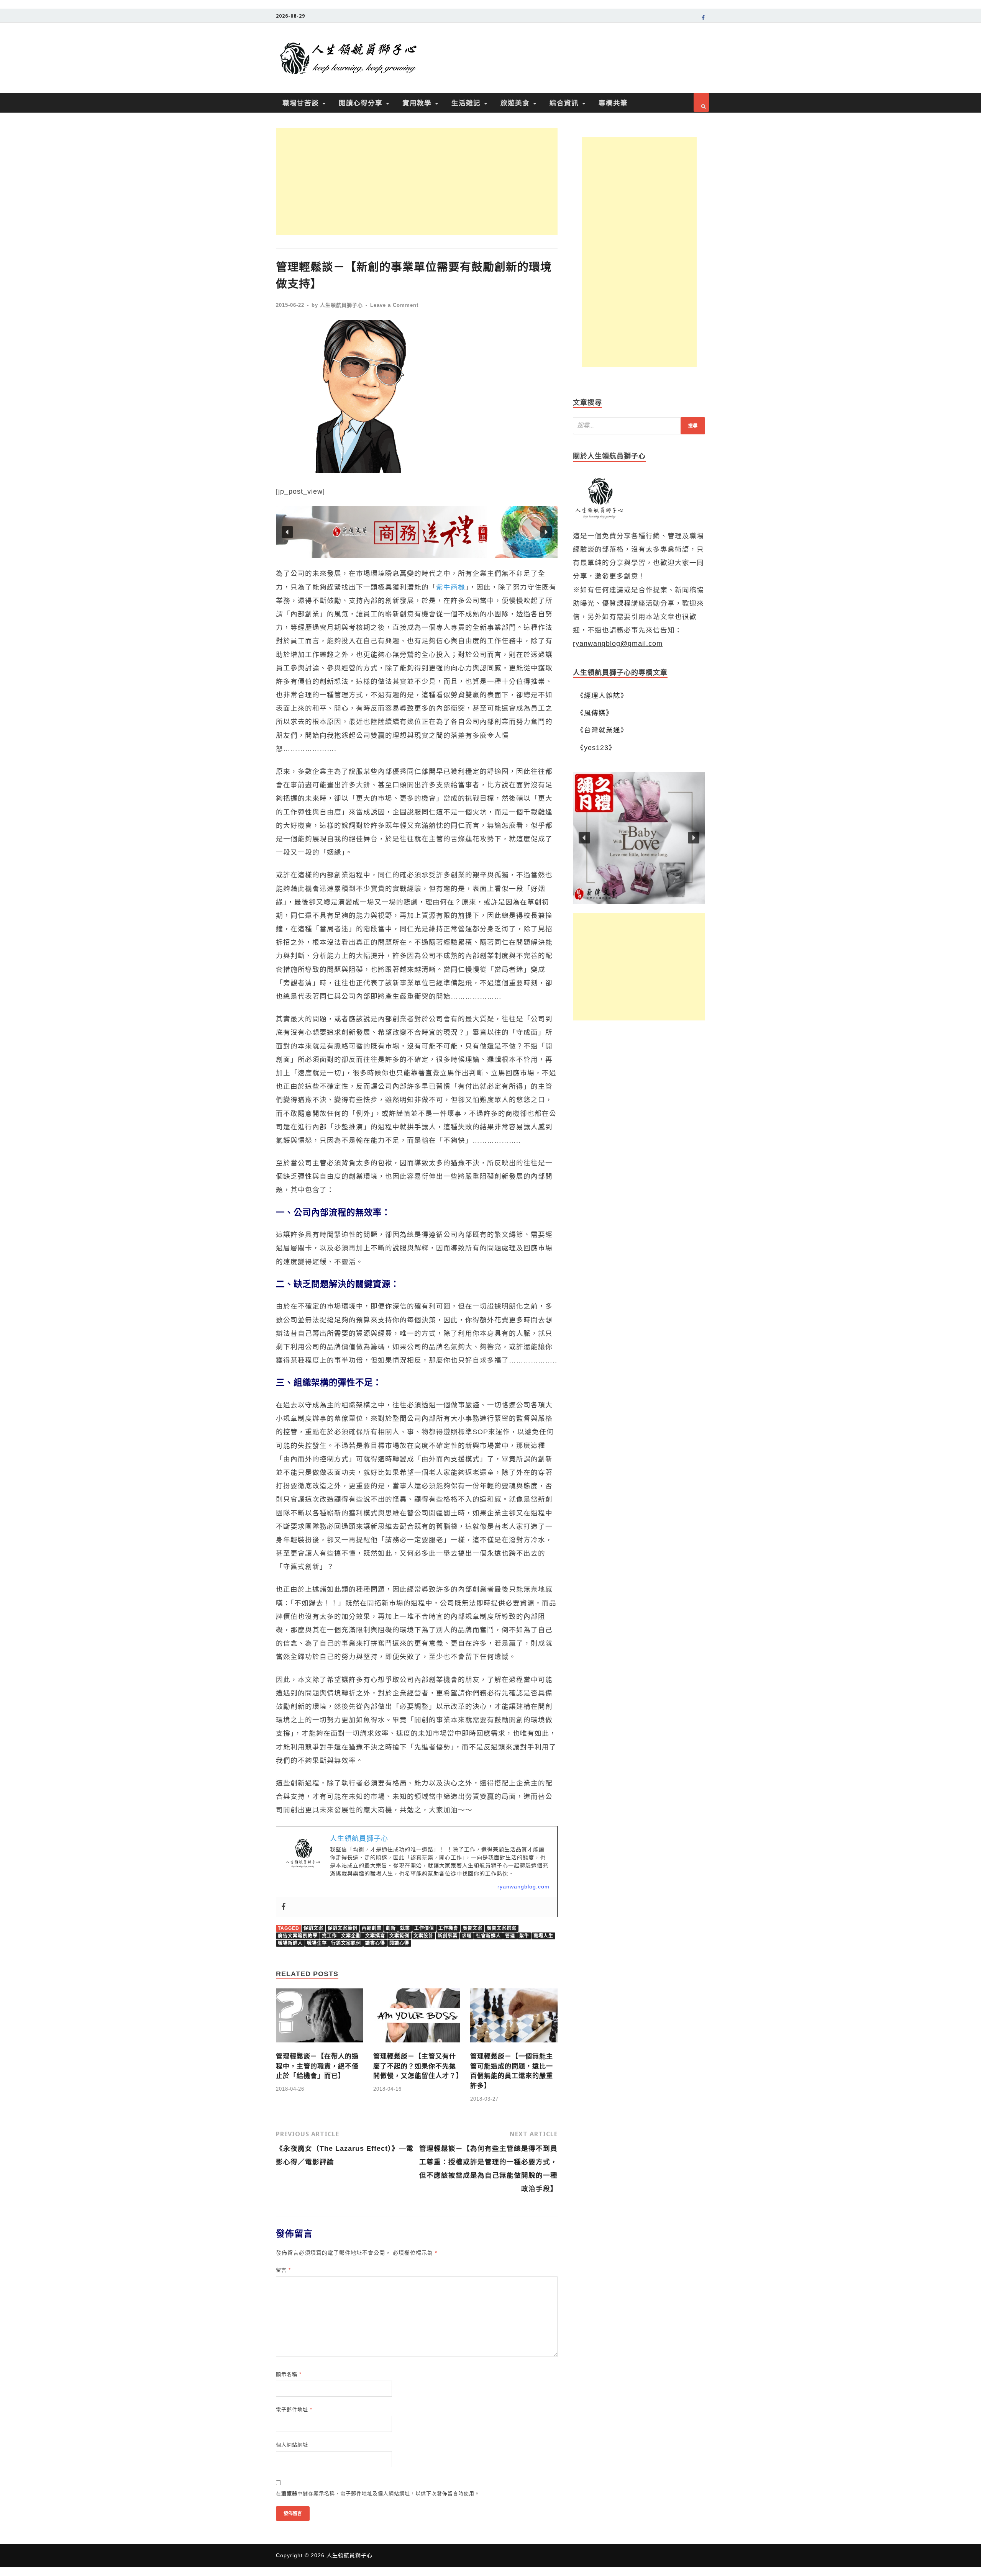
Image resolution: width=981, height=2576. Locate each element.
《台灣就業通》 (602, 730)
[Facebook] (284, 1907)
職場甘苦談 (301, 103)
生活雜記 (466, 103)
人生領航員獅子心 (341, 305)
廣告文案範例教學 (298, 1936)
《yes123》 (596, 748)
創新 (391, 1928)
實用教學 (417, 103)
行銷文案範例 (346, 1943)
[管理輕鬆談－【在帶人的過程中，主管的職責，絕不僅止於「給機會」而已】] (320, 2045)
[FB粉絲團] (703, 19)
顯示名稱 (289, 2374)
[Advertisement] (417, 182)
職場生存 (317, 1943)
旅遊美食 (515, 103)
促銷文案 (313, 1928)
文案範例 (399, 1936)
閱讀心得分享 (361, 103)
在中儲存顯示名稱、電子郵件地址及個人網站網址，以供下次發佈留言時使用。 (378, 2493)
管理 (510, 1936)
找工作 (329, 1936)
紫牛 (524, 1936)
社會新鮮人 (488, 1936)
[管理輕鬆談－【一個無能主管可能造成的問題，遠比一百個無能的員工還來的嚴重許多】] (514, 2045)
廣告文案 (472, 1928)
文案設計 (423, 1936)
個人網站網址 (292, 2445)
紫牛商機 (451, 587)
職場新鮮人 (290, 1943)
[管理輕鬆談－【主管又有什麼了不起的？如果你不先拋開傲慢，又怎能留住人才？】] (417, 2045)
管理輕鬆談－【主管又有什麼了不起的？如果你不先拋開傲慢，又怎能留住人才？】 (418, 2066)
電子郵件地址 (294, 2410)
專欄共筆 (613, 103)
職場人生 (543, 1936)
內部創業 (372, 1928)
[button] (417, 532)
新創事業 (448, 1936)
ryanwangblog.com (523, 1887)
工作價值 (424, 1928)
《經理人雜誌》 (602, 696)
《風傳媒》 (595, 713)
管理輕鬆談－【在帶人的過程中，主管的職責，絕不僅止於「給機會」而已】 (317, 2066)
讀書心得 (375, 1943)
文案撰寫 (375, 1936)
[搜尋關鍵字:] (639, 426)
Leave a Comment (394, 305)
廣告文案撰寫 (502, 1928)
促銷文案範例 (343, 1928)
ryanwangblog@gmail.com (618, 644)
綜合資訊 (564, 103)
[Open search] (701, 102)
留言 (283, 2270)
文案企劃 (351, 1936)
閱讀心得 (399, 1943)
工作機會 (448, 1928)
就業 (405, 1928)
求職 (467, 1936)
